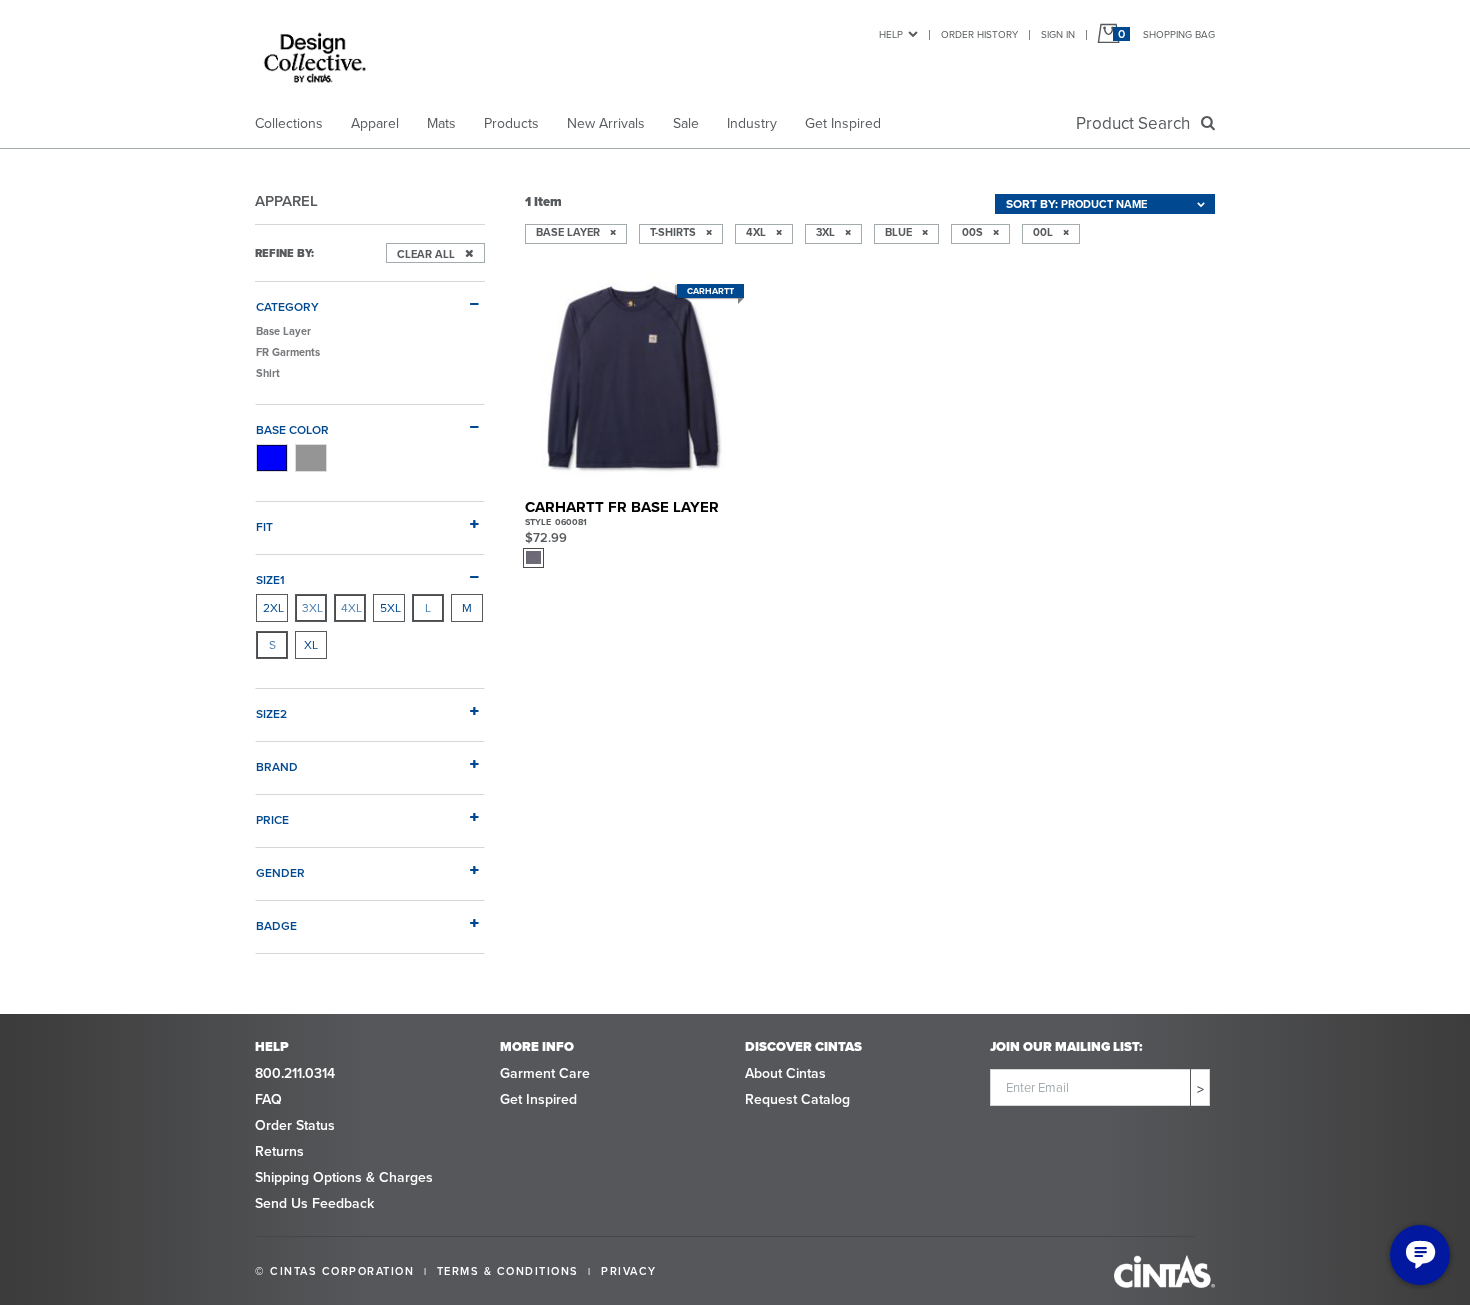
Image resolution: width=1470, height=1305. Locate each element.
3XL (312, 608)
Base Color (292, 429)
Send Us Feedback (314, 1203)
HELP (891, 34)
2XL (273, 608)
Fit (264, 526)
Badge (276, 925)
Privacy (629, 1271)
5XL (390, 608)
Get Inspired (843, 123)
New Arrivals (606, 123)
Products (511, 123)
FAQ (268, 1099)
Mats (441, 123)
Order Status (295, 1125)
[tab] (370, 299)
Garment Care (545, 1073)
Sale (686, 123)
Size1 (270, 579)
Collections (289, 123)
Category (287, 306)
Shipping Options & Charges (344, 1177)
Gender (280, 872)
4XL (351, 608)
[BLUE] (272, 458)
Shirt (268, 373)
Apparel (375, 123)
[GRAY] (311, 458)
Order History (979, 34)
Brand (277, 766)
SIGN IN (1058, 34)
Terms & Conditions (508, 1271)
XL (311, 645)
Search (1137, 123)
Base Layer (283, 331)
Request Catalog (797, 1099)
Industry (752, 123)
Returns (279, 1151)
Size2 (271, 713)
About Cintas (785, 1073)
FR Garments (288, 352)
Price (272, 819)
